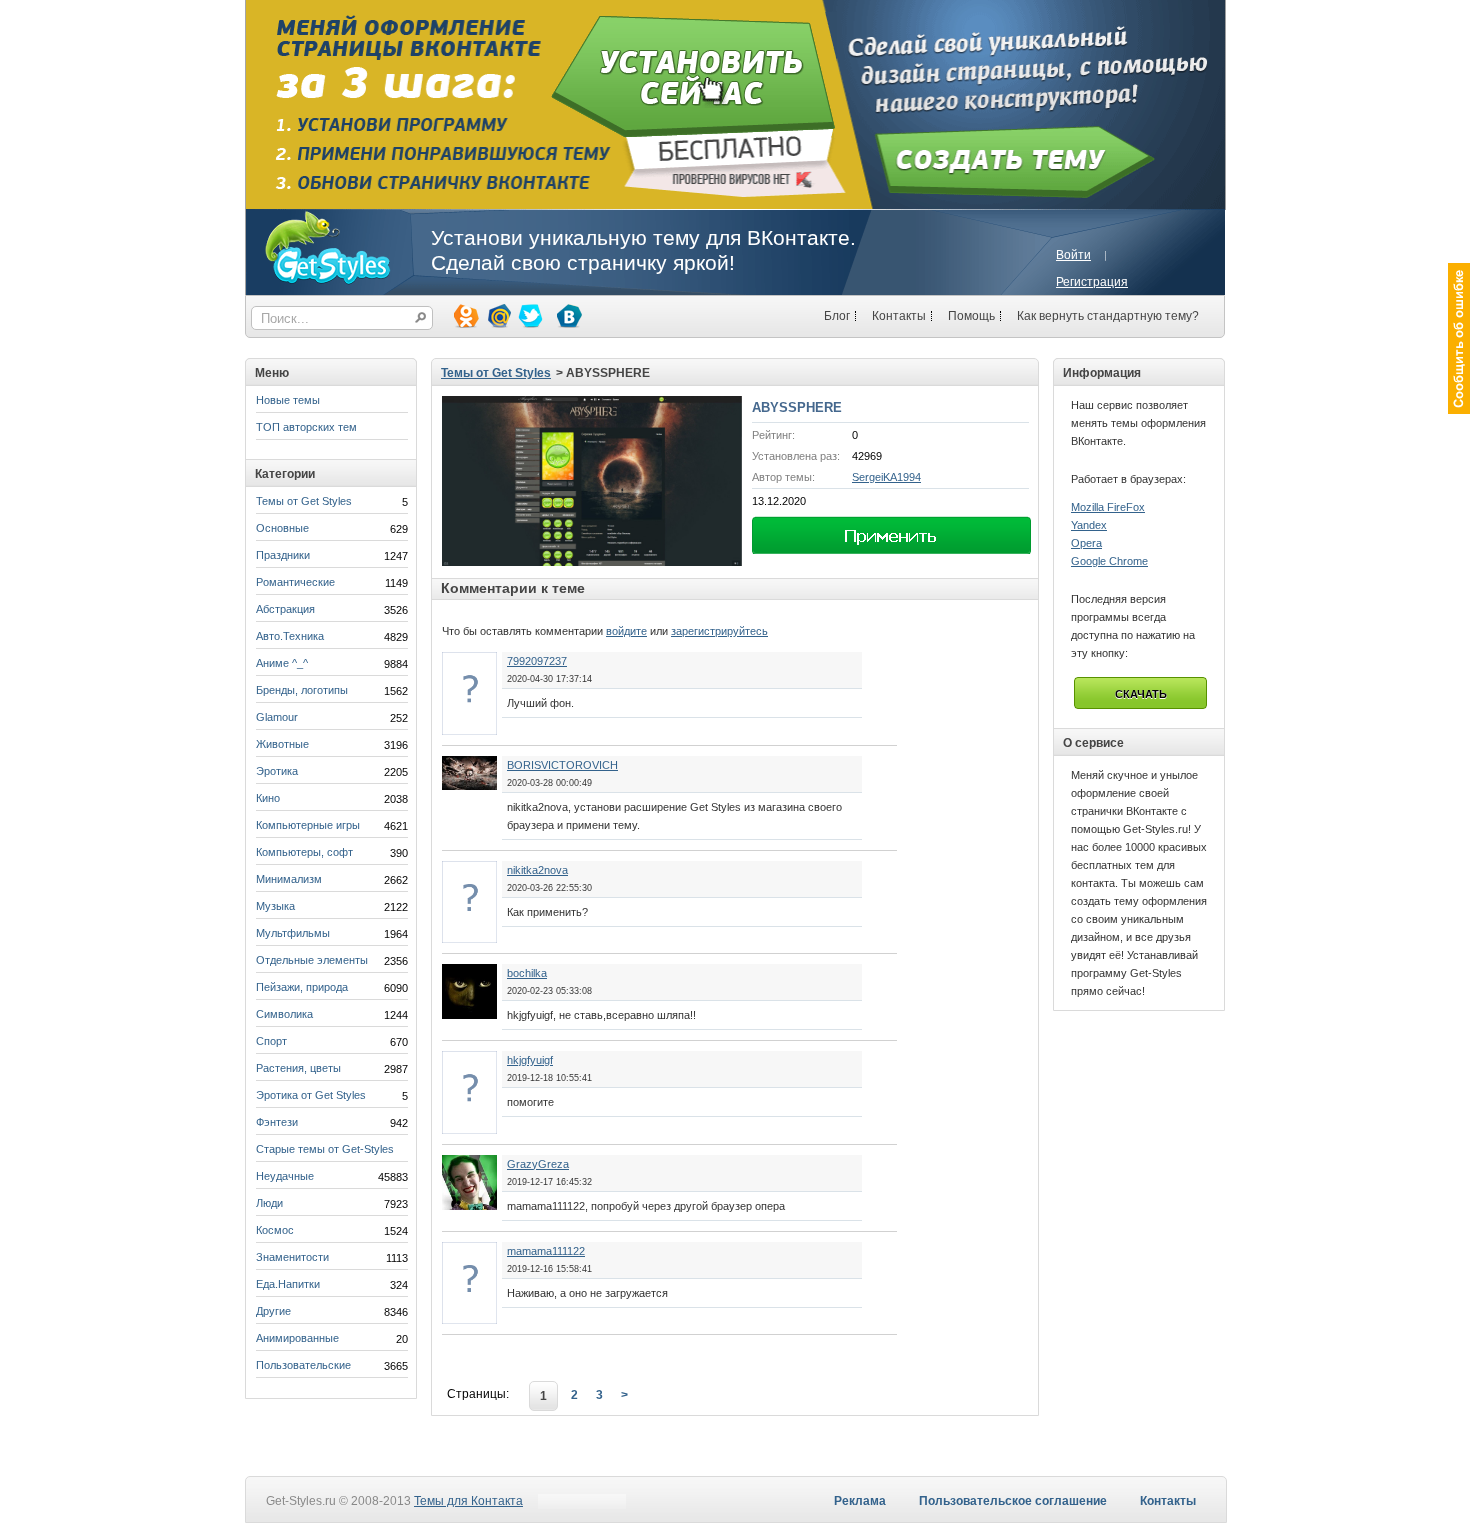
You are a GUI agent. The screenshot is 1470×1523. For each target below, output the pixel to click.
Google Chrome (1109, 561)
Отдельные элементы (312, 960)
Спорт (271, 1041)
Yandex (1089, 525)
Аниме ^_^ (282, 663)
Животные (282, 744)
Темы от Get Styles (304, 501)
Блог (837, 316)
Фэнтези (277, 1122)
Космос (275, 1230)
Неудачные (285, 1176)
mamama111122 (546, 1251)
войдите (626, 631)
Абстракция (285, 609)
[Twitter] (529, 315)
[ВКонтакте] (568, 315)
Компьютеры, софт (304, 852)
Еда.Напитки (288, 1284)
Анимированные (297, 1338)
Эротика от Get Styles (311, 1095)
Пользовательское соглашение (1013, 1501)
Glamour (277, 717)
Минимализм (289, 879)
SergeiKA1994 (886, 477)
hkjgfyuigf (530, 1060)
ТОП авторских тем (306, 427)
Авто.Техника (290, 636)
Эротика (277, 771)
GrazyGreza (538, 1164)
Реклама (860, 1501)
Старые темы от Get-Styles (325, 1149)
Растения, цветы (298, 1068)
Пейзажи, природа (302, 987)
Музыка (275, 906)
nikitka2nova (537, 870)
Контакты (899, 316)
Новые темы (288, 400)
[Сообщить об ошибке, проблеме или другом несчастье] (1459, 338)
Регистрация (1092, 282)
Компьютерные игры (308, 825)
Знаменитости (292, 1257)
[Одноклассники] (465, 315)
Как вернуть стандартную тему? (1108, 316)
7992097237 (537, 661)
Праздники (283, 555)
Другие (273, 1311)
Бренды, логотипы (302, 690)
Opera (1086, 543)
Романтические (295, 582)
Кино (268, 798)
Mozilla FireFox (1108, 507)
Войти (1073, 255)
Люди (269, 1203)
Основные (282, 528)
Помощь (971, 316)
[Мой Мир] (497, 315)
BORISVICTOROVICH (562, 765)
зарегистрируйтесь (719, 631)
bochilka (527, 973)
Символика (284, 1014)
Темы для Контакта (468, 1501)
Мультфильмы (293, 933)
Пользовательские (303, 1365)
